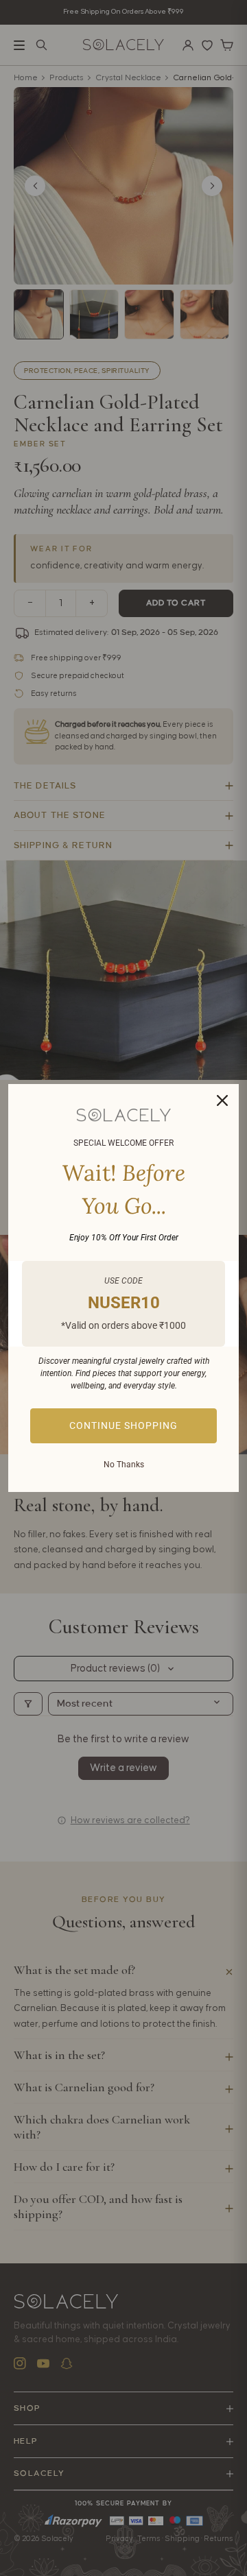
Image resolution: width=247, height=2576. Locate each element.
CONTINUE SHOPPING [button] (123, 1425)
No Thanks (124, 1465)
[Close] (222, 1100)
